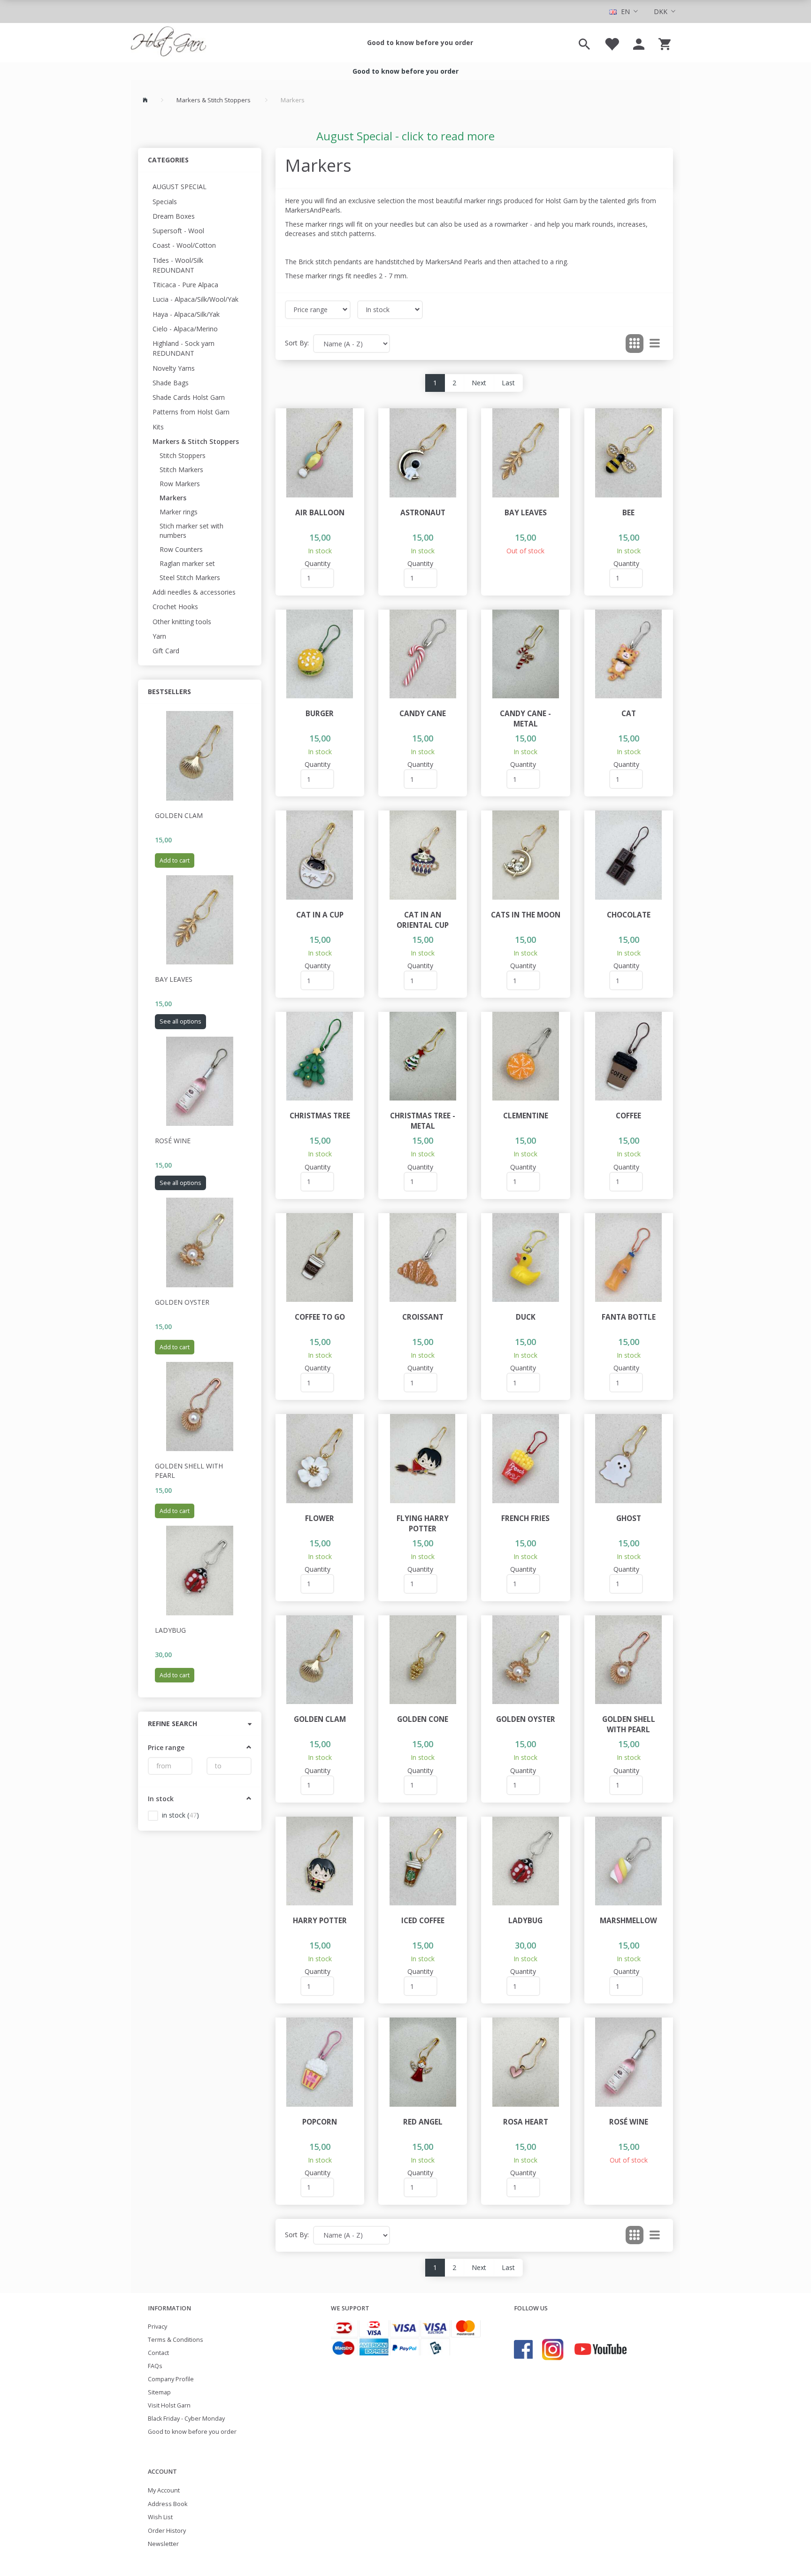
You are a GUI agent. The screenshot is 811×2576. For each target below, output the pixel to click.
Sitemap (159, 2392)
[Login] (639, 43)
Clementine (526, 1116)
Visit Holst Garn (169, 2405)
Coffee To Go (320, 1317)
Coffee (628, 1116)
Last (508, 383)
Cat (629, 714)
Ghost (629, 1518)
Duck (526, 1317)
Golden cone (423, 1719)
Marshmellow (628, 1921)
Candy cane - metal (525, 719)
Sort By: (297, 343)
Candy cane (423, 714)
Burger (320, 714)
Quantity (318, 563)
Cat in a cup (320, 915)
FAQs (155, 2366)
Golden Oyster (182, 1302)
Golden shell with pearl (189, 1471)
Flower (320, 1518)
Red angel (423, 2122)
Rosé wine (173, 1141)
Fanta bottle (629, 1317)
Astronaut (423, 513)
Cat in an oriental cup (423, 920)
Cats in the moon (526, 915)
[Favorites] (612, 43)
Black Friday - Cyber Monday (186, 2419)
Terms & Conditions (176, 2340)
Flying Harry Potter (423, 1524)
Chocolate (629, 915)
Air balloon (320, 513)
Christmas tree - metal (423, 1121)
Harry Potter (320, 1921)
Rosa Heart (526, 2122)
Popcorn (320, 2122)
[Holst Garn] (168, 43)
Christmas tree (320, 1116)
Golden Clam (179, 815)
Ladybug (170, 1630)
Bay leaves (174, 979)
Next (479, 383)
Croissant (423, 1317)
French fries (525, 1518)
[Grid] (635, 344)
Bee (628, 513)
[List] (655, 344)
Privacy (157, 2327)
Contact (158, 2353)
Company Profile (171, 2379)
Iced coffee (423, 1921)
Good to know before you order (420, 42)
